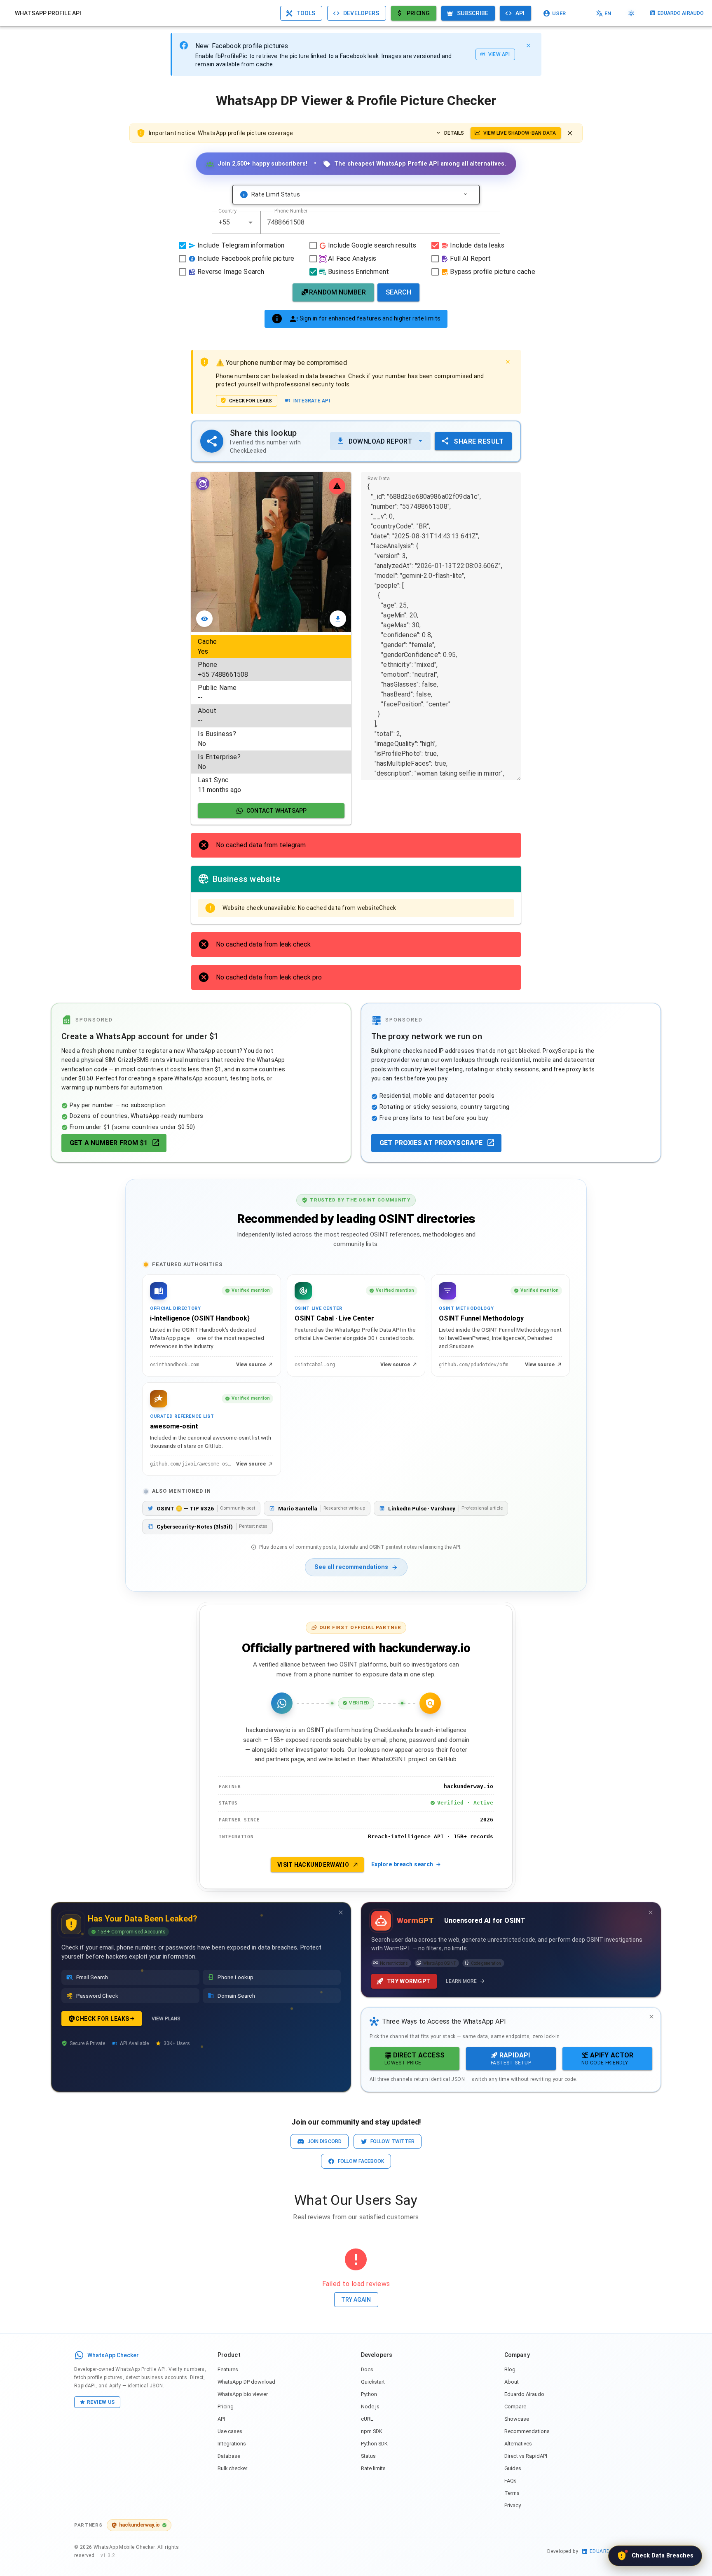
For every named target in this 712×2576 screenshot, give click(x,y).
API (221, 2419)
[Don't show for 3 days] (341, 1912)
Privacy (513, 2505)
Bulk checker (232, 2468)
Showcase (517, 2419)
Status (368, 2456)
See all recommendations (351, 1567)
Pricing (226, 2407)
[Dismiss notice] (570, 133)
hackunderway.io (139, 2525)
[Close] (528, 45)
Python (369, 2394)
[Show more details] (465, 194)
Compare (515, 2407)
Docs (367, 2369)
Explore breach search (402, 1864)
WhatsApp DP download (246, 2382)
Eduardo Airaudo (524, 2394)
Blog (510, 2369)
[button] (251, 222)
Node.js (370, 2407)
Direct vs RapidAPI (526, 2456)
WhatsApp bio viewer (243, 2394)
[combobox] (236, 222)
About (512, 2382)
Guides (513, 2468)
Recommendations (527, 2431)
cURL (367, 2419)
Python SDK (374, 2444)
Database (229, 2456)
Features (228, 2369)
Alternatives (518, 2444)
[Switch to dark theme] (631, 13)
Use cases (230, 2431)
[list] (271, 716)
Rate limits (373, 2468)
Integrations (232, 2444)
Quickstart (373, 2382)
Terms (512, 2493)
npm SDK (372, 2431)
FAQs (511, 2481)
